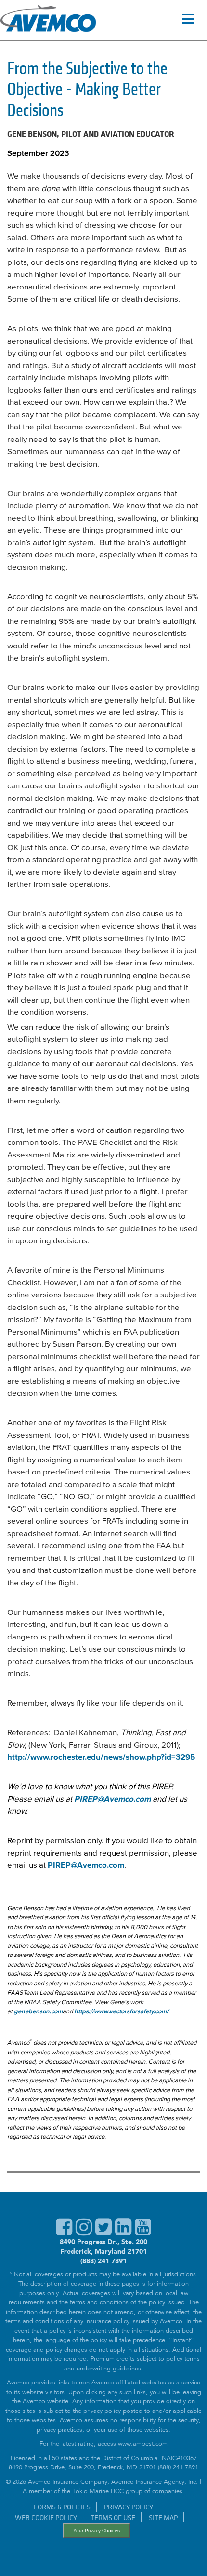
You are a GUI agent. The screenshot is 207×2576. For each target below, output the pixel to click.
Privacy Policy (129, 2507)
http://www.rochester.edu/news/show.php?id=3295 (101, 1757)
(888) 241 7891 (103, 2261)
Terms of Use (113, 2517)
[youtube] (143, 2232)
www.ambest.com (143, 2445)
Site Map (163, 2517)
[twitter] (103, 2232)
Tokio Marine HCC (98, 2492)
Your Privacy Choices (97, 2530)
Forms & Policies (62, 2507)
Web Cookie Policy (46, 2517)
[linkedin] (123, 2232)
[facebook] (64, 2232)
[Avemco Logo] (48, 20)
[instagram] (84, 2232)
